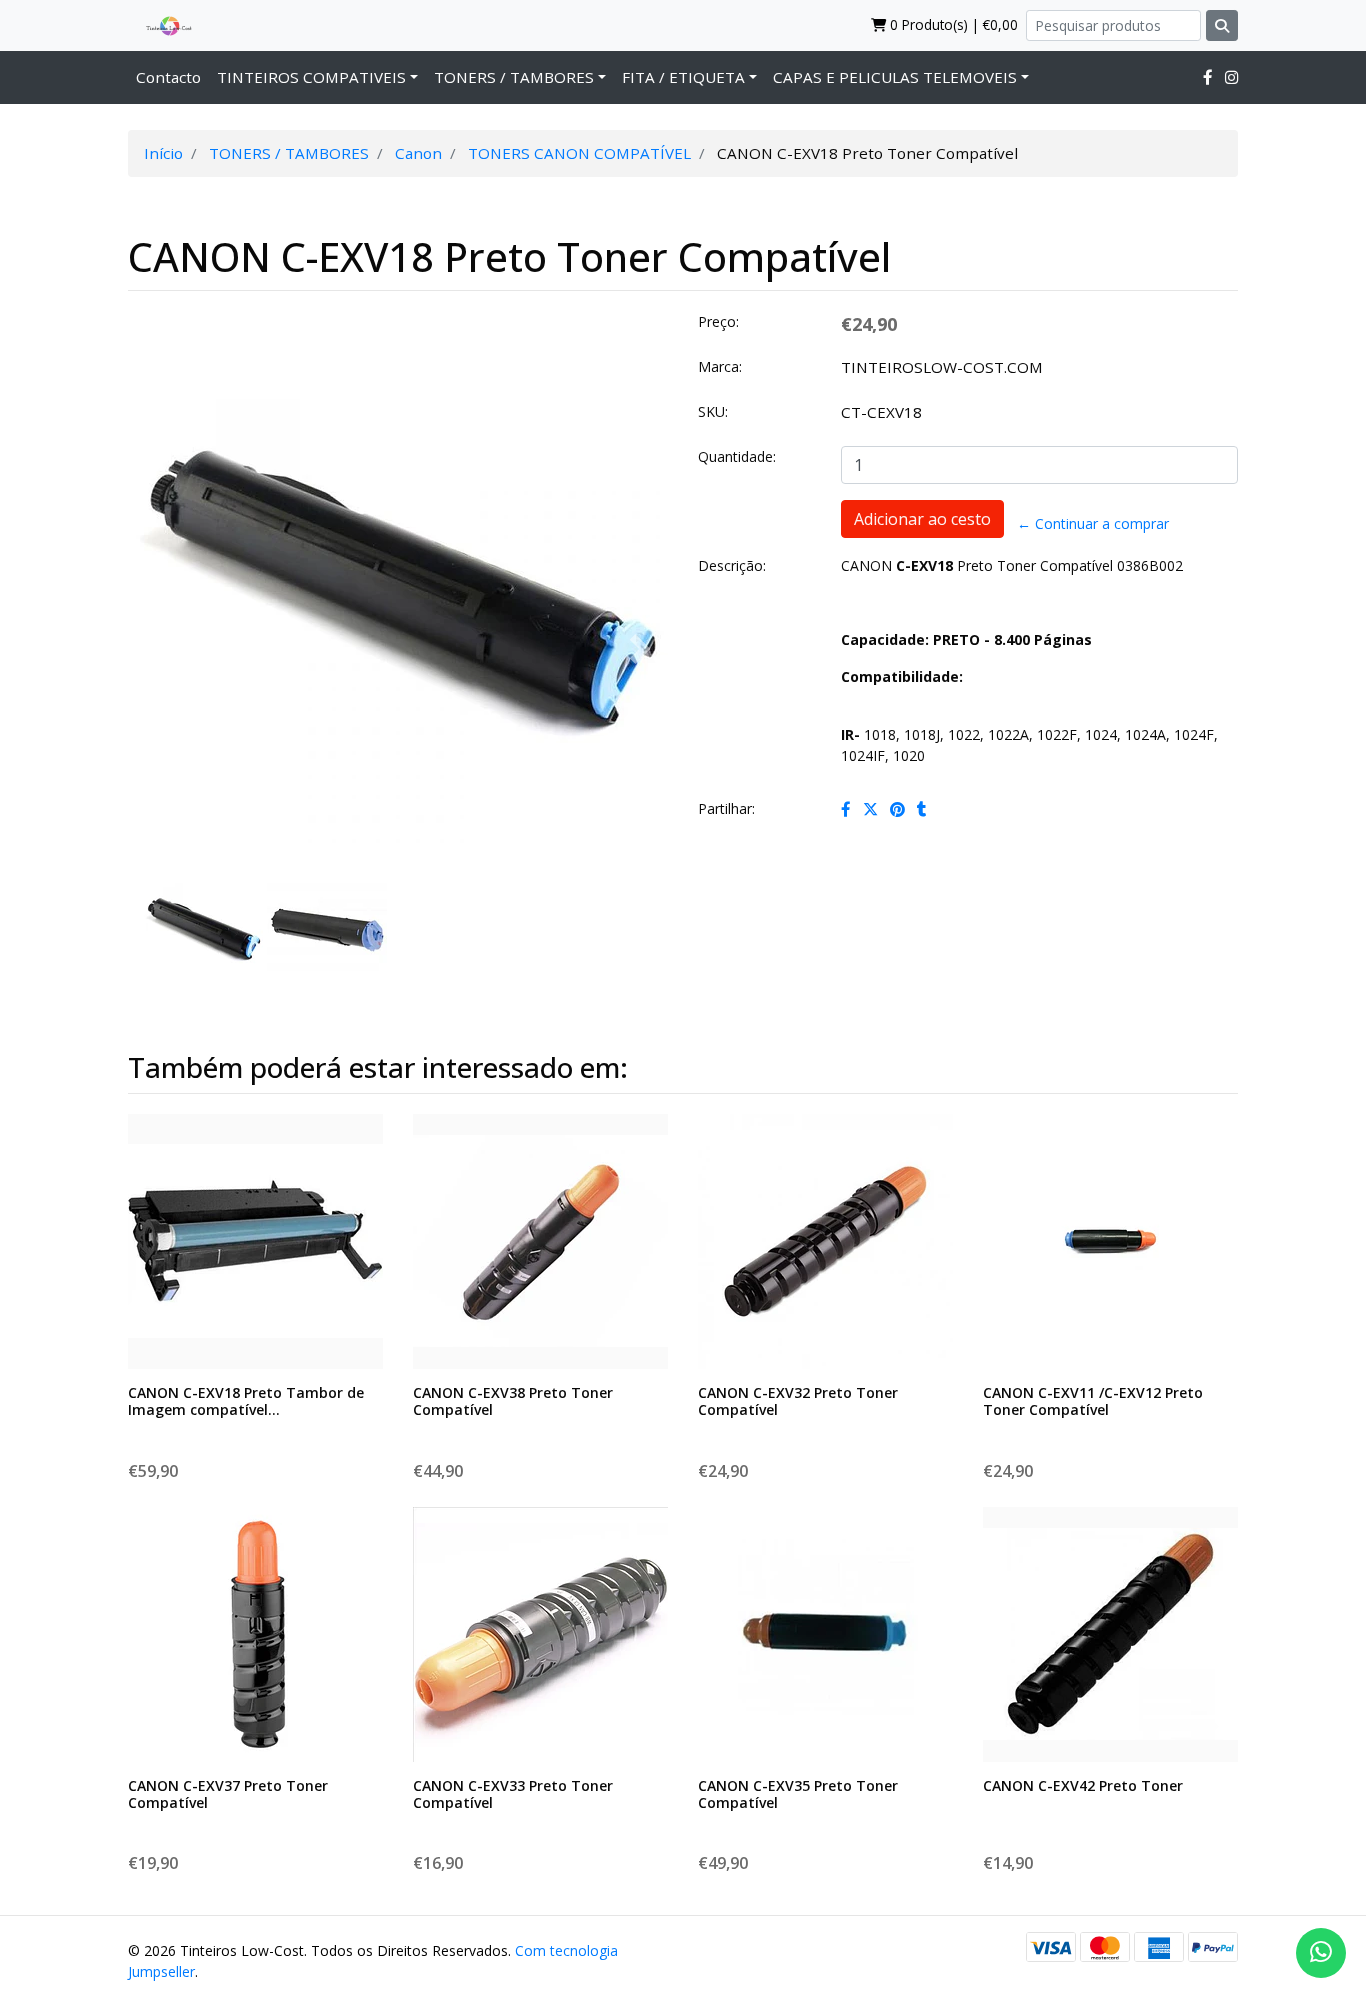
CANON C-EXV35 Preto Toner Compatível (798, 1794)
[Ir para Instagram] (1231, 77)
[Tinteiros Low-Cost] (161, 25)
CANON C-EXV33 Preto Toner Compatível (513, 1794)
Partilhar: (726, 808)
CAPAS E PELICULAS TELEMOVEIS (895, 77)
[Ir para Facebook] (1208, 77)
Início (163, 153)
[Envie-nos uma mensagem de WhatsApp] (1321, 1953)
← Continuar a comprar (1093, 523)
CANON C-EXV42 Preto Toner (1083, 1785)
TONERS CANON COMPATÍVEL (579, 153)
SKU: (713, 411)
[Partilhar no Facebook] (846, 809)
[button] (156, 649)
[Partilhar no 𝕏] (870, 809)
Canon (418, 153)
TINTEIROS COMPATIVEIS (311, 77)
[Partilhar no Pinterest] (897, 809)
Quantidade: (737, 456)
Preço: (718, 321)
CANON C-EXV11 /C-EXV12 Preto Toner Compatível (1093, 1401)
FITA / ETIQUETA (683, 77)
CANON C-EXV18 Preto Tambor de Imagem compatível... (246, 1401)
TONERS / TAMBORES (514, 77)
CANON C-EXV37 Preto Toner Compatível (228, 1794)
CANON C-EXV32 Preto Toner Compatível (798, 1401)
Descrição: (732, 565)
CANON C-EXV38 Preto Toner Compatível (513, 1401)
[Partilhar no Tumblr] (922, 809)
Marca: (720, 366)
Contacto (168, 77)
